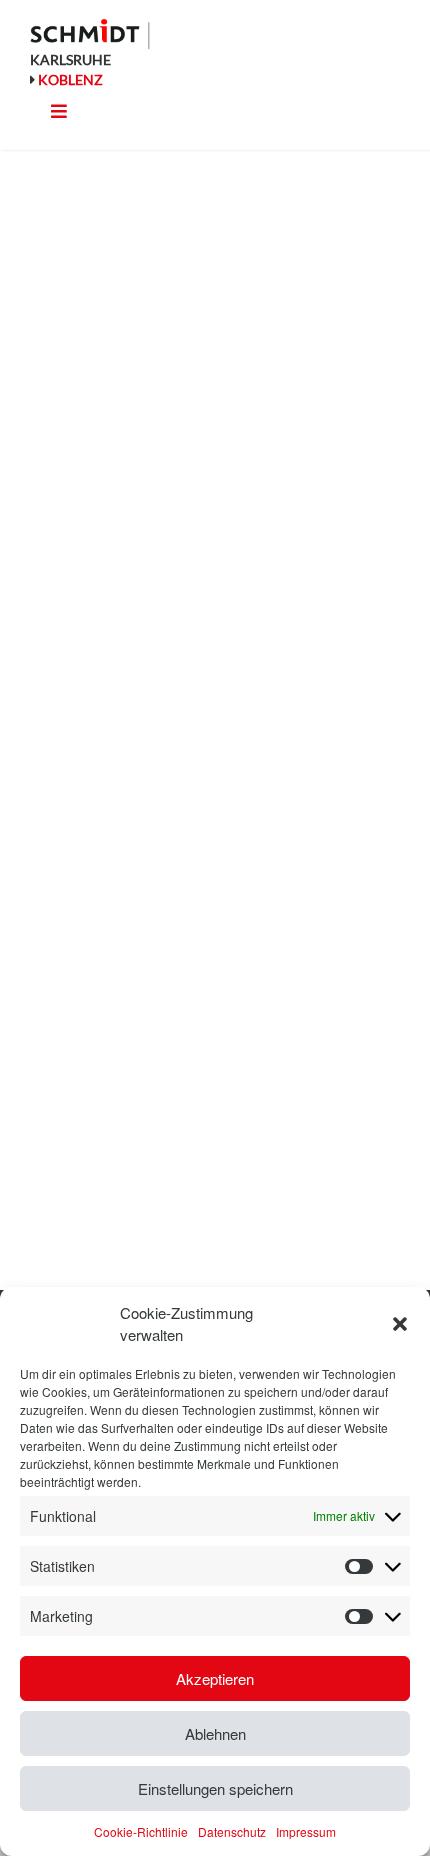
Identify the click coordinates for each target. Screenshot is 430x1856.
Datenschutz (232, 1831)
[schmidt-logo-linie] (90, 34)
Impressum (306, 1831)
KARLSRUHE (70, 59)
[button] (400, 1324)
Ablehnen (215, 1733)
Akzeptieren (215, 1678)
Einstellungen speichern (215, 1788)
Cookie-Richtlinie (141, 1831)
